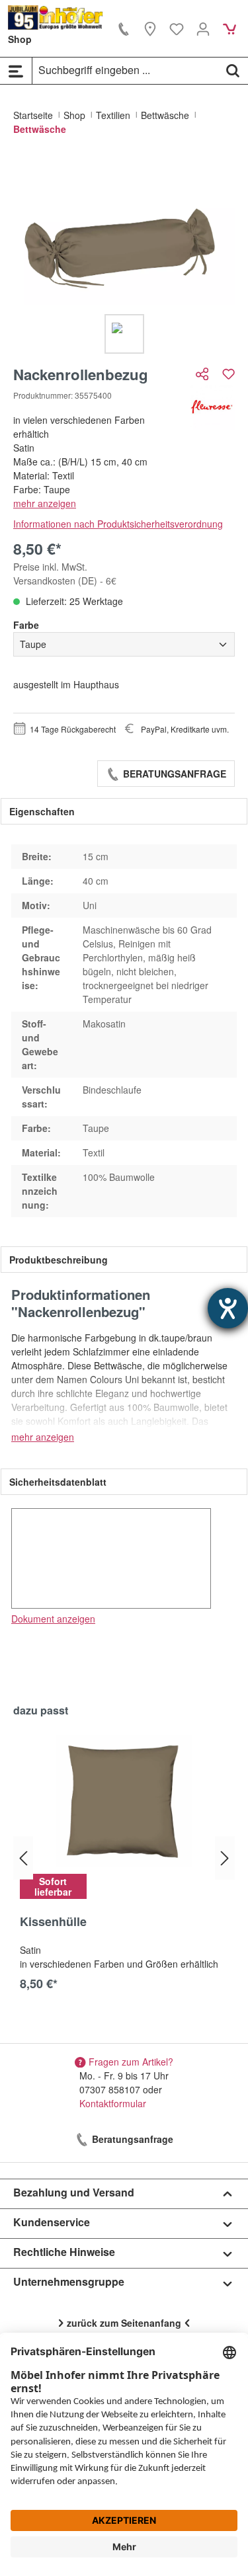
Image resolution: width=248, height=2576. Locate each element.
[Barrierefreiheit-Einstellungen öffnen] (228, 1308)
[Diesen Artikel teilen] (204, 374)
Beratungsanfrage (173, 774)
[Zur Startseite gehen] (56, 18)
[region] (124, 256)
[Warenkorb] (229, 28)
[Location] (150, 28)
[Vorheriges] (23, 1858)
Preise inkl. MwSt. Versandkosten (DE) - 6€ (65, 574)
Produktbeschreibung (59, 1260)
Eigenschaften (42, 811)
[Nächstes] (225, 1858)
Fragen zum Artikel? (131, 2062)
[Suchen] (233, 70)
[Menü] (16, 71)
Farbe (26, 625)
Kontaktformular (113, 2103)
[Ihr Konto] (203, 28)
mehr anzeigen (45, 503)
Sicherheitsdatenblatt (58, 1482)
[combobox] (125, 70)
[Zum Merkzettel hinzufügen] (228, 374)
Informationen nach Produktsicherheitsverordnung (118, 524)
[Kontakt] (124, 28)
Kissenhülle (53, 1922)
